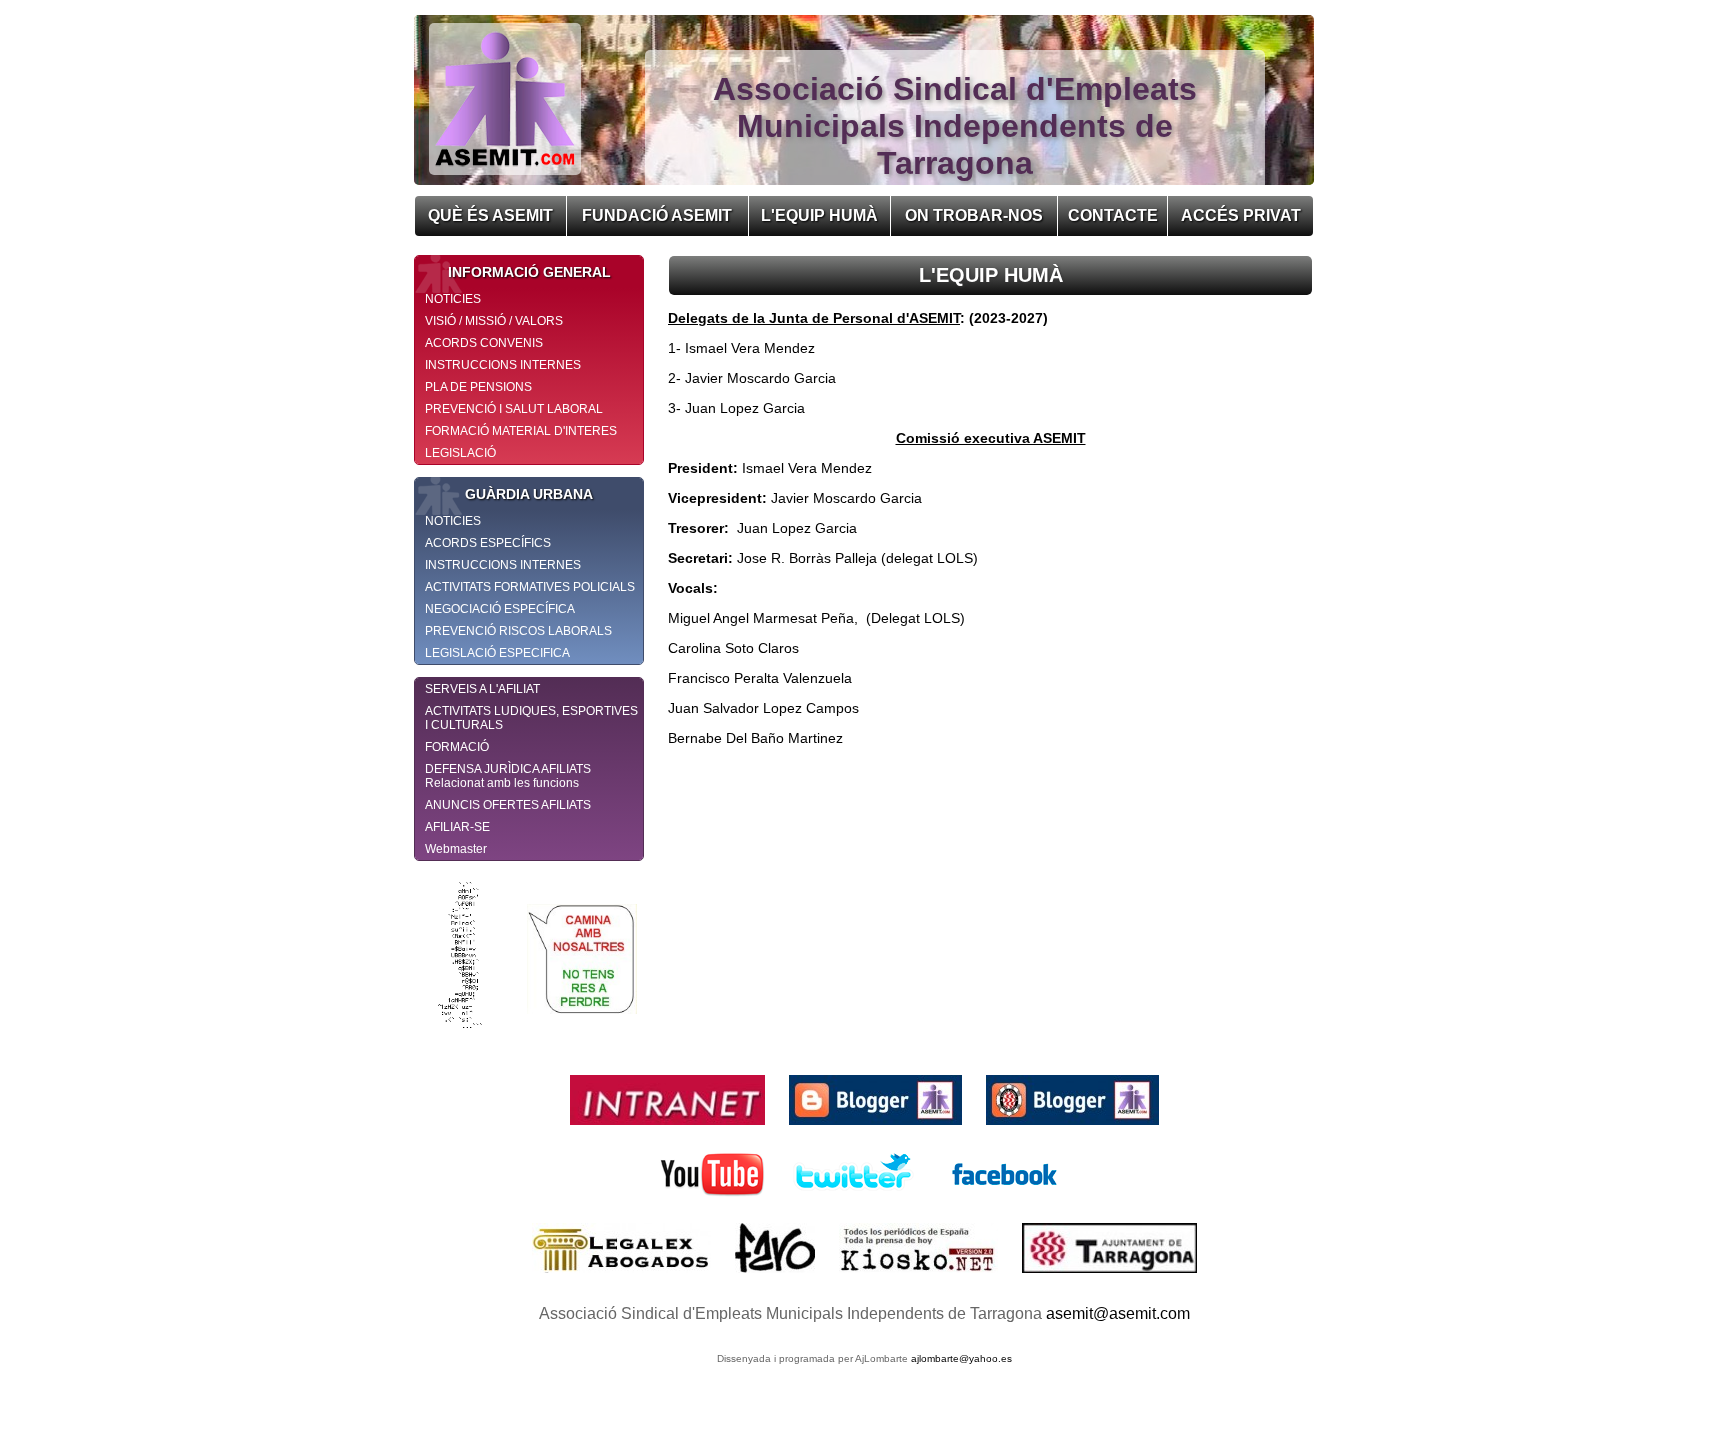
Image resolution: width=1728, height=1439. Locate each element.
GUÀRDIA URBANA (529, 494)
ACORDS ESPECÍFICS (488, 543)
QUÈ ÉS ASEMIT (490, 215)
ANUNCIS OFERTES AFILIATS (508, 805)
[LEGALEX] (623, 1277)
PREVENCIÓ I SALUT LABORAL (514, 409)
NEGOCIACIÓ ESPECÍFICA (500, 609)
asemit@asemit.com (1118, 1313)
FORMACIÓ (457, 747)
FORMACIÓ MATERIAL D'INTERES (521, 431)
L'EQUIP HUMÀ (819, 215)
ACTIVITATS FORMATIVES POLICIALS (530, 587)
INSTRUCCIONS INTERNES (503, 365)
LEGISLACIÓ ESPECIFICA (497, 653)
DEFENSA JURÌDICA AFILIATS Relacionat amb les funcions (508, 776)
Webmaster (456, 849)
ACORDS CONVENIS (484, 343)
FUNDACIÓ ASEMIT (657, 215)
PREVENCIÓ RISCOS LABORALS (518, 631)
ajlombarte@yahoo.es (961, 1358)
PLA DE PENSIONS (478, 387)
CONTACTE (1113, 215)
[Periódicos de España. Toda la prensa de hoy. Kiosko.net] (920, 1277)
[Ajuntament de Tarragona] (1109, 1277)
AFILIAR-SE (457, 827)
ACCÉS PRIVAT (1241, 215)
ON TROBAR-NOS (974, 215)
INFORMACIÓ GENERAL (529, 272)
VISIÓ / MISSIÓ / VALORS (494, 321)
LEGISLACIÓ (460, 453)
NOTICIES (453, 299)
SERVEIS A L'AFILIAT (482, 689)
